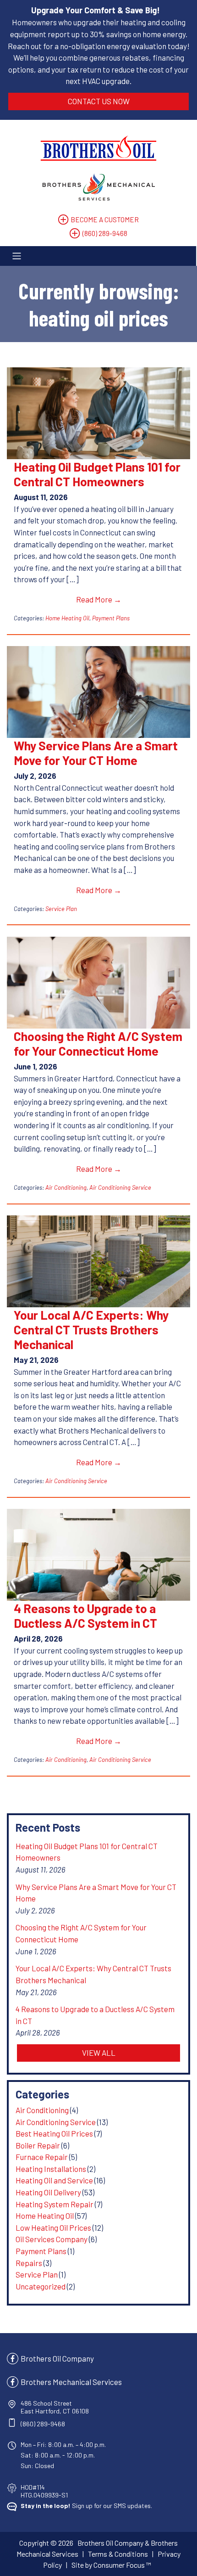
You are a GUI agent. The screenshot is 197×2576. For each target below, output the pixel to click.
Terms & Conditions (118, 2554)
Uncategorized (41, 2286)
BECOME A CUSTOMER (105, 219)
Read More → (99, 599)
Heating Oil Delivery (48, 2192)
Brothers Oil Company (57, 2358)
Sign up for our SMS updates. (86, 2506)
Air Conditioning (66, 1187)
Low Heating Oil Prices (53, 2227)
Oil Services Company (52, 2239)
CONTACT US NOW (99, 101)
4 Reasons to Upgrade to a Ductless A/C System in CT (85, 1615)
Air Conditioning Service (120, 1187)
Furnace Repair (42, 2157)
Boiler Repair (38, 2145)
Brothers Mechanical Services (71, 2382)
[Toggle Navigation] (98, 256)
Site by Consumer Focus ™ (111, 2565)
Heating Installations (51, 2169)
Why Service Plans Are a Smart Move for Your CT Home (96, 753)
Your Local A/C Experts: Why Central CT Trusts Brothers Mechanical (91, 1329)
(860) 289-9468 (105, 233)
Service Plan (61, 909)
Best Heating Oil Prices (54, 2133)
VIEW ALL (99, 2053)
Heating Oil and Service (54, 2180)
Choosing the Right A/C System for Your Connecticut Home (98, 1043)
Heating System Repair (55, 2204)
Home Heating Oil (67, 618)
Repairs (29, 2263)
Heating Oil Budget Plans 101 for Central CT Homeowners (97, 474)
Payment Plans (111, 618)
